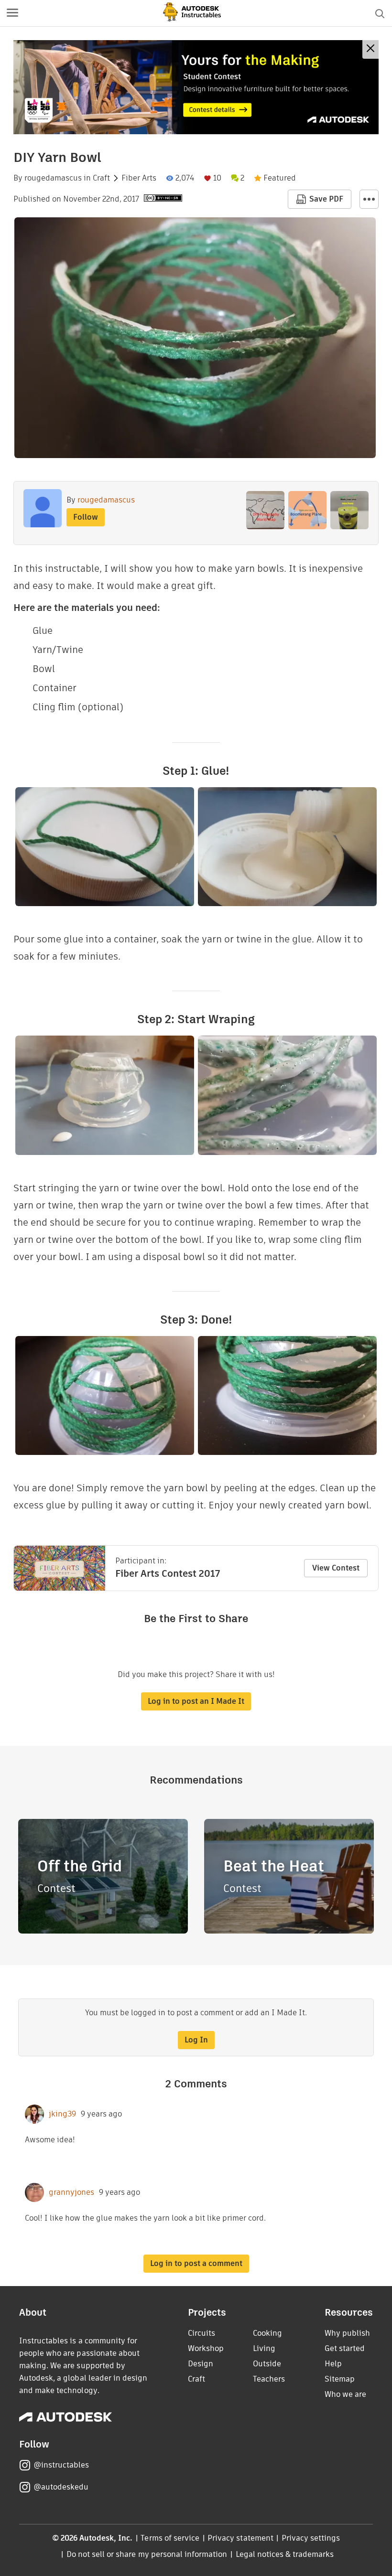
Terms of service (170, 2538)
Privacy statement (240, 2538)
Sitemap (340, 2379)
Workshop (206, 2348)
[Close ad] (370, 49)
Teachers (269, 2379)
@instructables (61, 2465)
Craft (101, 178)
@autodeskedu (61, 2487)
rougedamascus (53, 178)
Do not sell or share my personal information (147, 2554)
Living (264, 2348)
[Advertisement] (196, 87)
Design (201, 2364)
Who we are (345, 2394)
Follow (86, 517)
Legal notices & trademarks (285, 2554)
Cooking (267, 2333)
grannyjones (71, 2192)
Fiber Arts (139, 178)
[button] (12, 13)
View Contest (336, 1568)
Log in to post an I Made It (196, 1701)
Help (333, 2364)
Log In (196, 2040)
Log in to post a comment (196, 2263)
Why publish (347, 2333)
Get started (345, 2348)
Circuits (201, 2333)
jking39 (62, 2114)
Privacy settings (311, 2538)
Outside (267, 2364)
